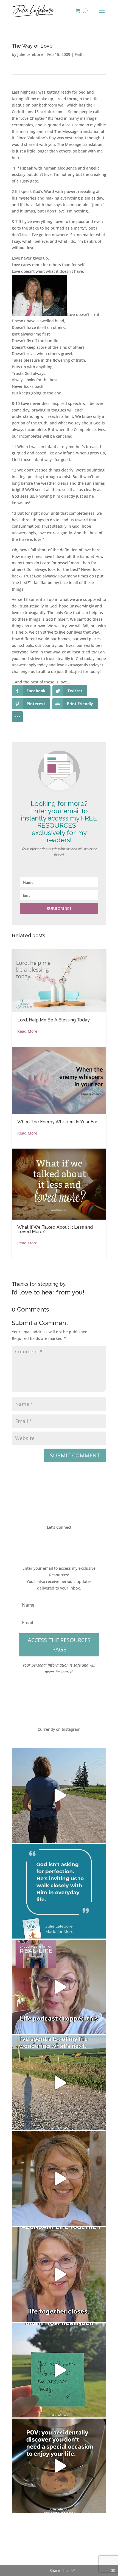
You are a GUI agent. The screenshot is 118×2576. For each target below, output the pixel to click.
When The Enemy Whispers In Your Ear (57, 1122)
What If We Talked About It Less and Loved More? (55, 1229)
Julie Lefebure (30, 54)
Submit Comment (75, 1455)
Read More (27, 1031)
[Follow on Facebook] (43, 1543)
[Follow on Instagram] (64, 1543)
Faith (79, 54)
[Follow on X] (54, 1543)
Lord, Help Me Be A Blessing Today (54, 1020)
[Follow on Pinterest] (75, 1543)
